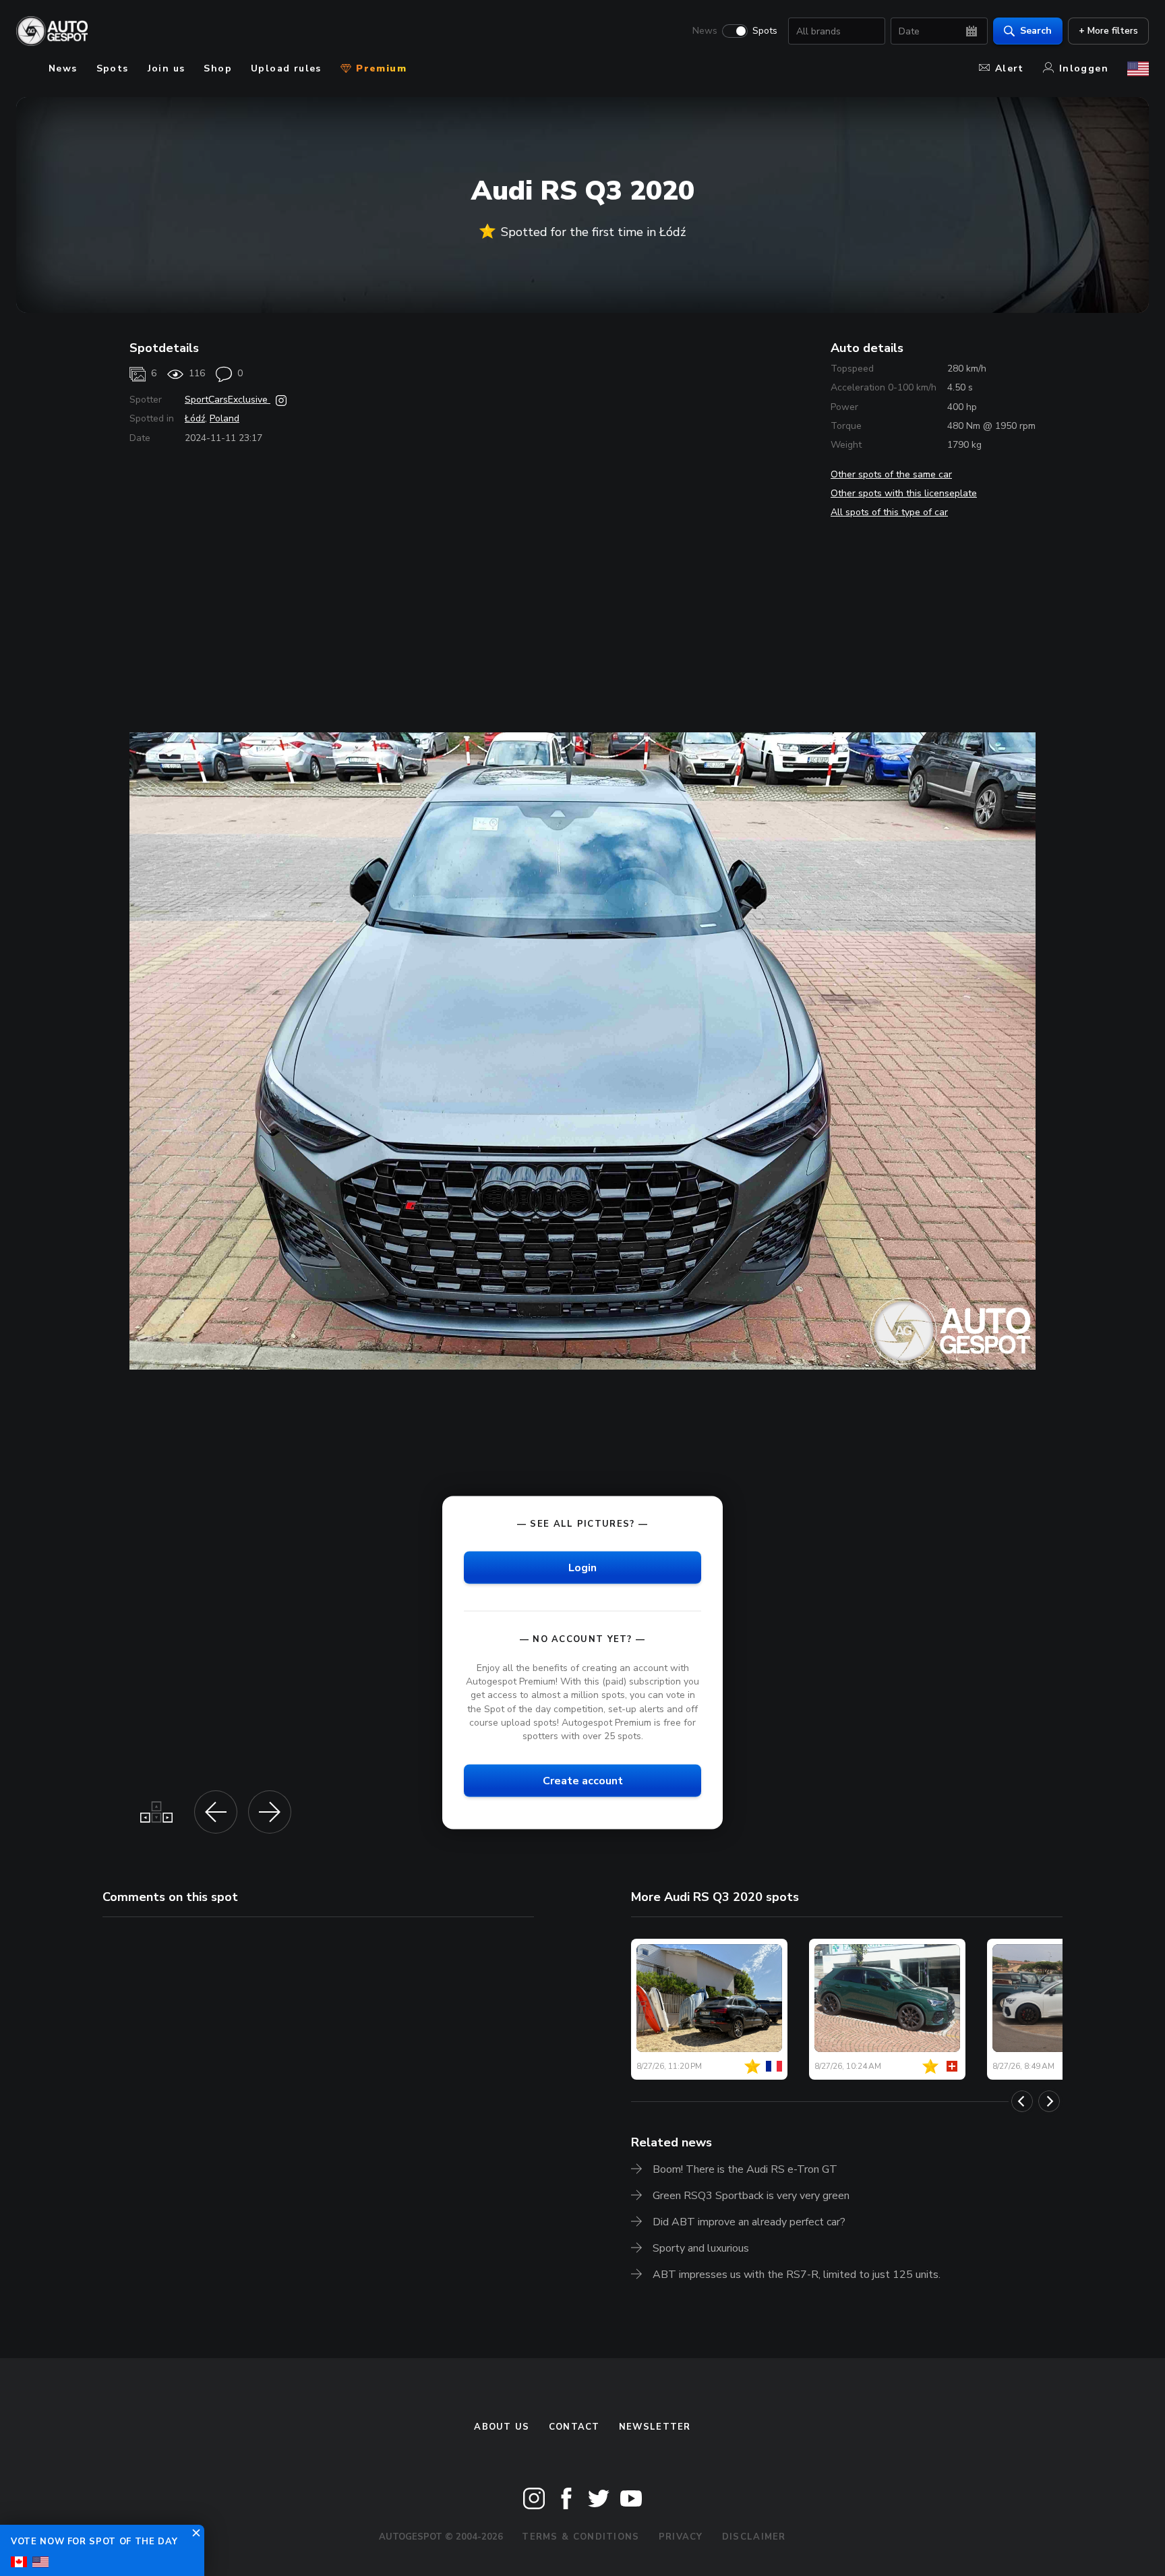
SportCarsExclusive (228, 400)
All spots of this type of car (889, 512)
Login (582, 1568)
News (705, 31)
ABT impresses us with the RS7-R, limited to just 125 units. (797, 2275)
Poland (225, 418)
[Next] (1049, 2101)
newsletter (655, 2427)
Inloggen (1084, 68)
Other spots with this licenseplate (904, 493)
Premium (380, 68)
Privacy (681, 2537)
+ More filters (1108, 31)
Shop (218, 68)
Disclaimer (754, 2537)
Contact (574, 2427)
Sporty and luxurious (701, 2248)
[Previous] (1022, 2101)
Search (1036, 31)
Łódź (195, 418)
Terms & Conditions (580, 2537)
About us (502, 2427)
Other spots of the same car (891, 474)
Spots (765, 31)
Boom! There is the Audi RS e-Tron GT (745, 2169)
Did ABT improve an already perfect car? (749, 2222)
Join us (167, 68)
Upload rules (286, 68)
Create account (583, 1780)
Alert (1010, 68)
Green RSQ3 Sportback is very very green (751, 2196)
